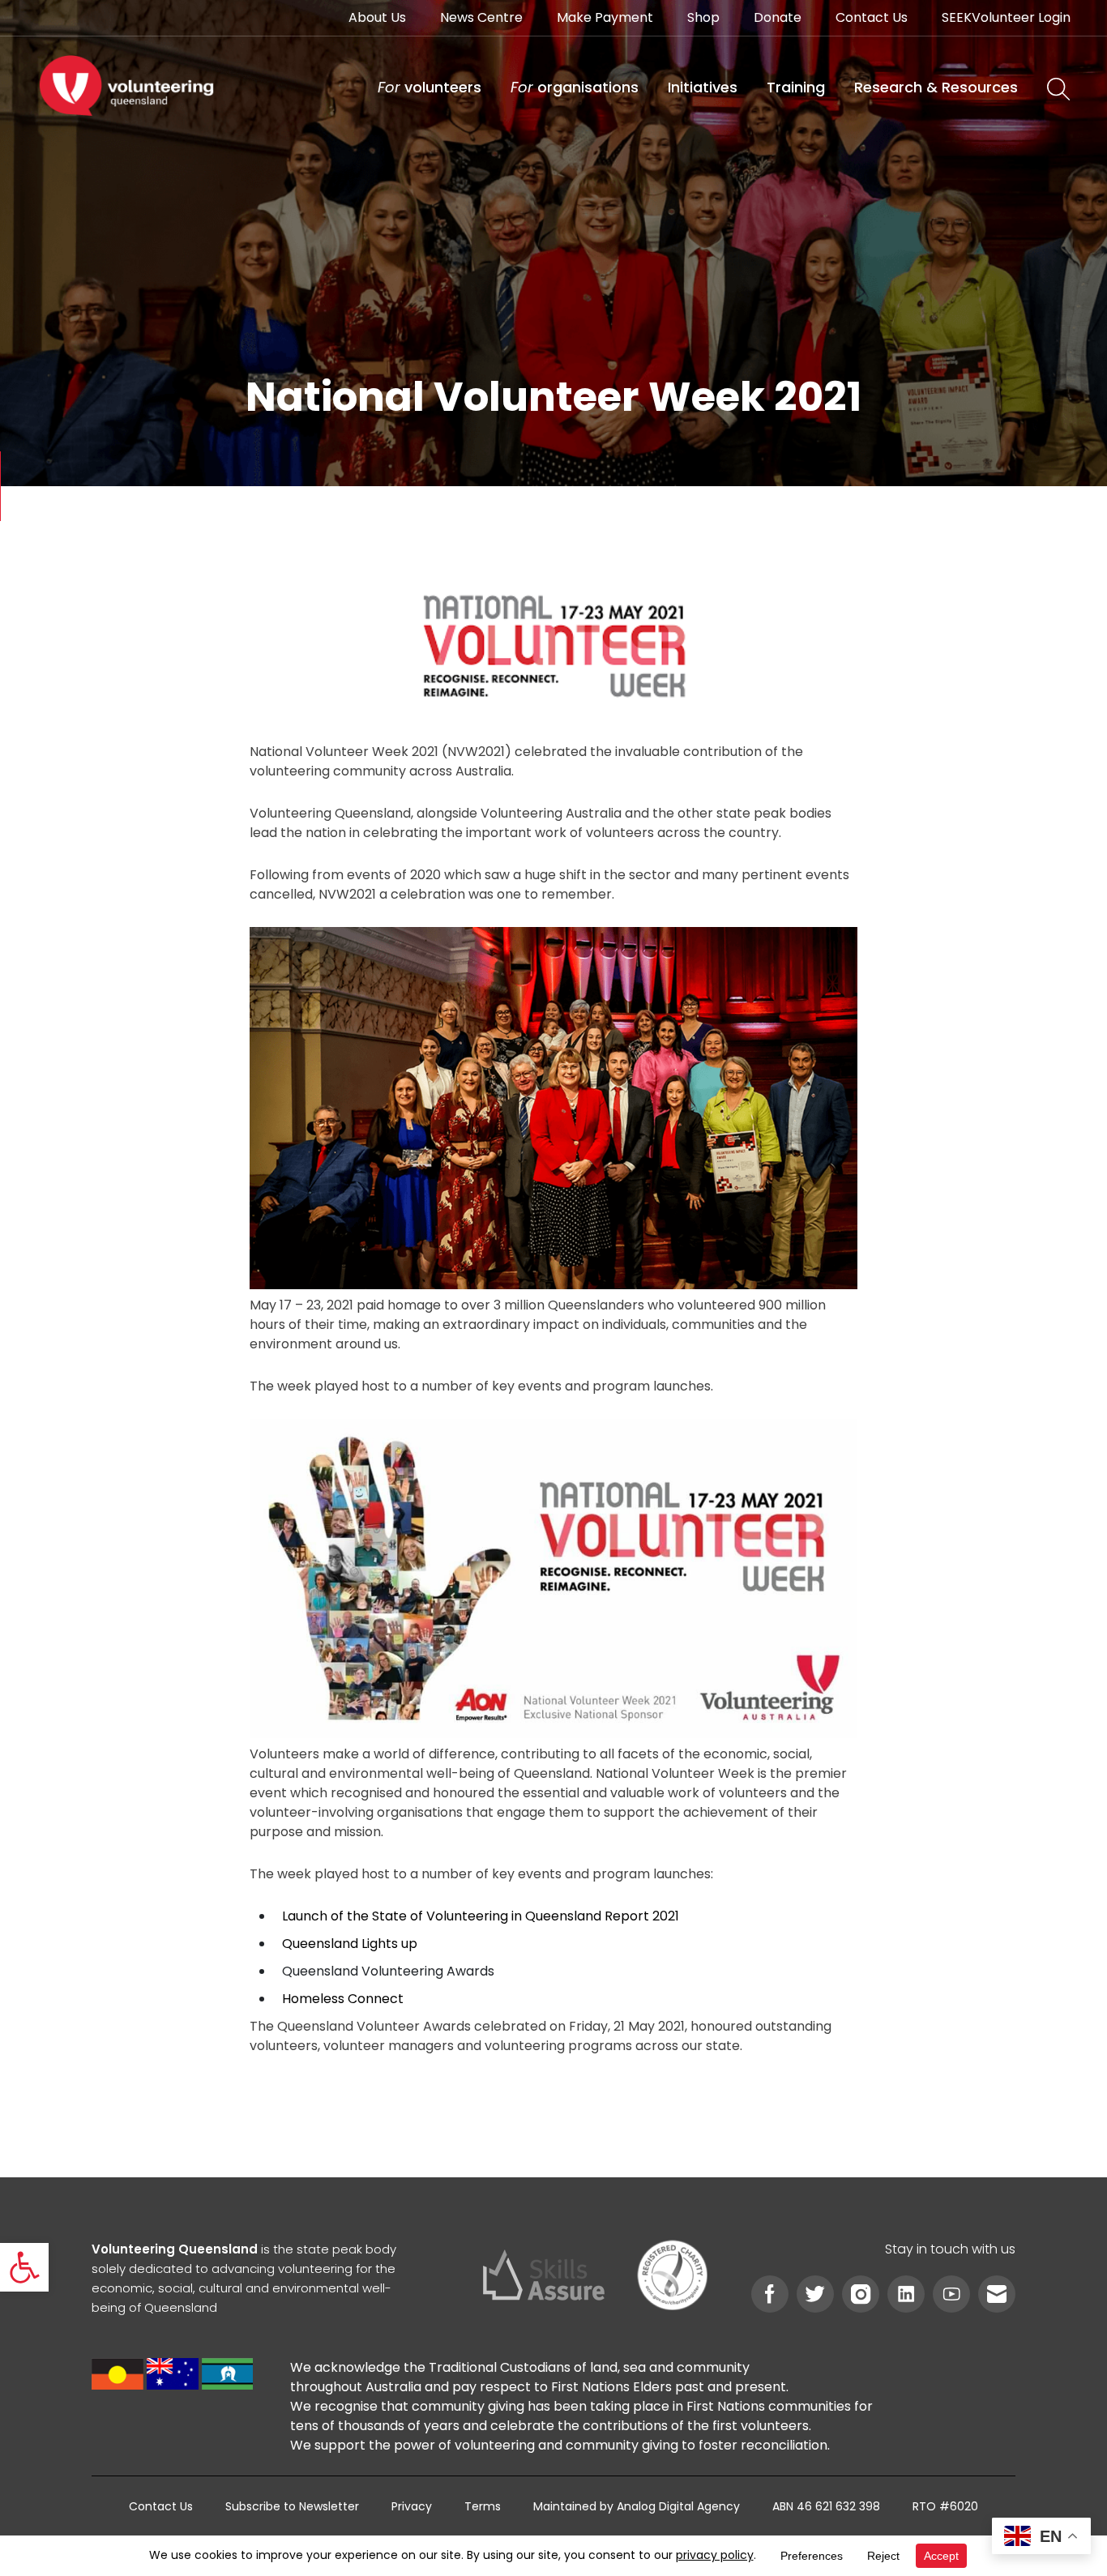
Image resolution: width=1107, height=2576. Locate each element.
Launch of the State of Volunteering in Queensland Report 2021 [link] (481, 1916)
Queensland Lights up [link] (350, 1944)
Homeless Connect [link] (343, 1999)
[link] (24, 2267)
